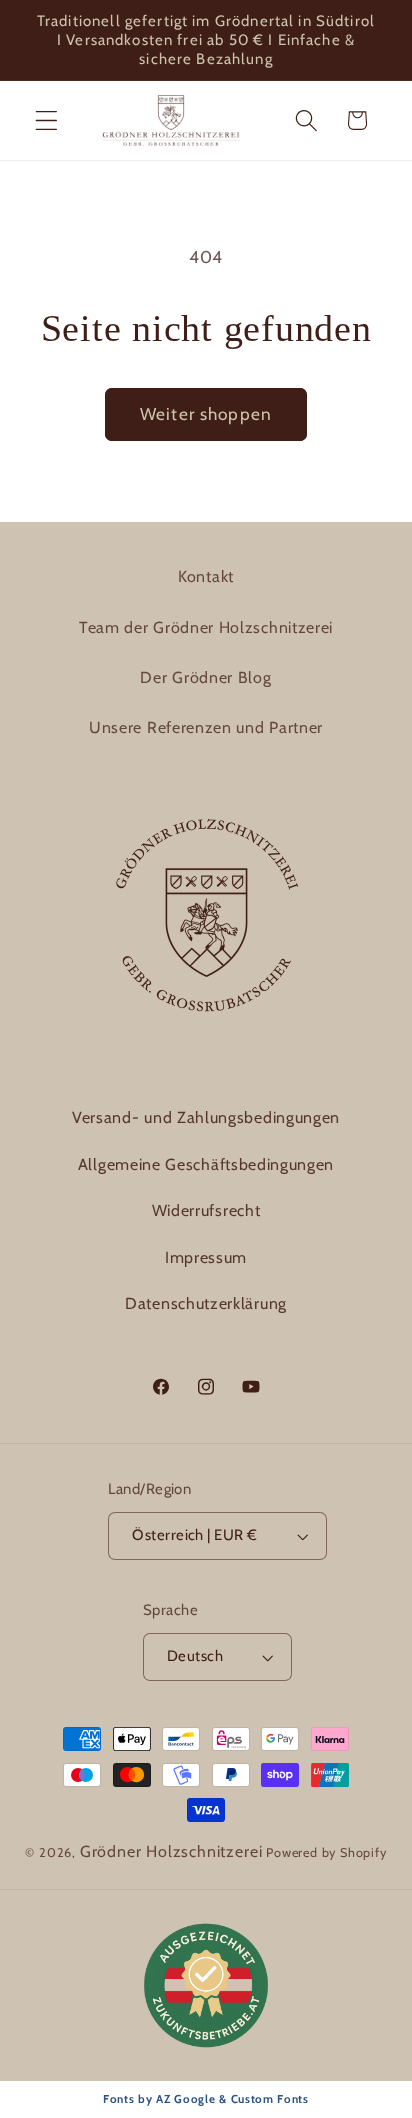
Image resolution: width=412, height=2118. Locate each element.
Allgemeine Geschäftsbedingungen (206, 1164)
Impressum (206, 1257)
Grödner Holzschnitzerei (171, 1851)
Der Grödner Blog (205, 677)
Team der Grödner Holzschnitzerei (206, 627)
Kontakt (206, 576)
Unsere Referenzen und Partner (206, 727)
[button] (46, 120)
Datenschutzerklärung (206, 1303)
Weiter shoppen (206, 413)
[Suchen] (306, 120)
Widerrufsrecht (206, 1210)
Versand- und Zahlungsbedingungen (206, 1117)
